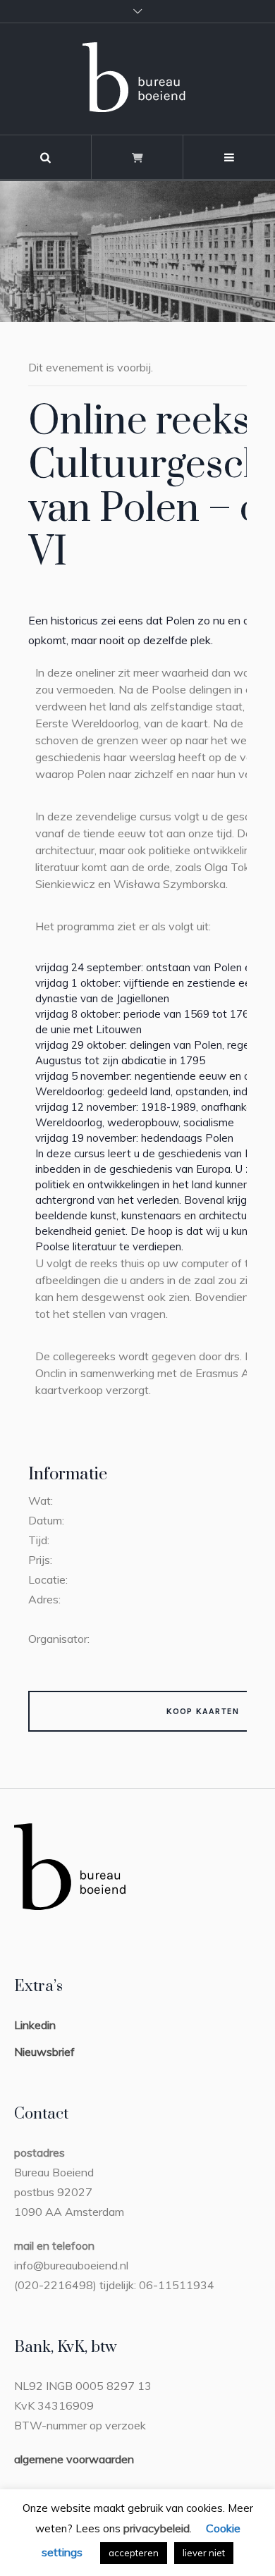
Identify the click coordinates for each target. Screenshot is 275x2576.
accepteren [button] (134, 2553)
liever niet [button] (204, 2553)
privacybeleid (157, 2528)
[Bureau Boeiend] (137, 79)
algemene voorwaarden (74, 2459)
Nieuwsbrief (44, 2052)
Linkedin (35, 2025)
